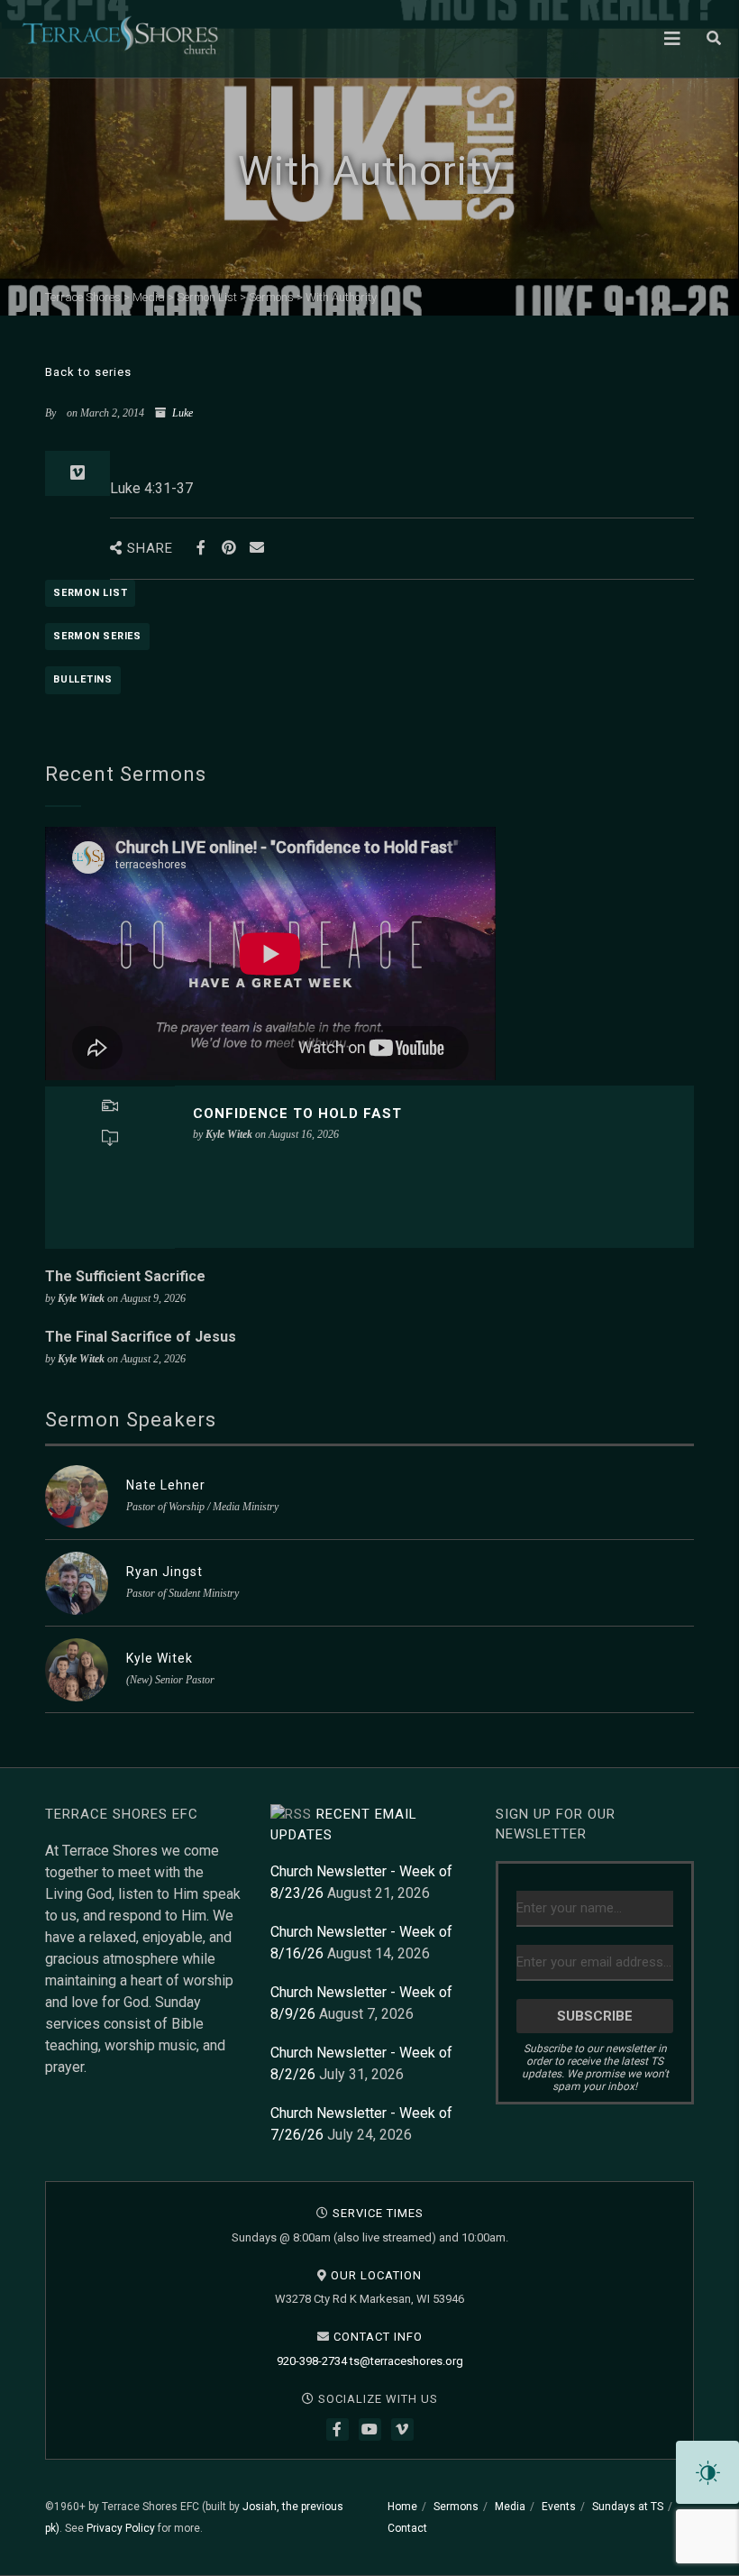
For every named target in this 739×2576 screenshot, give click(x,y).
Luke (182, 413)
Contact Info (378, 2337)
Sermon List (90, 593)
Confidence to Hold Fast (297, 1114)
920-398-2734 (312, 2361)
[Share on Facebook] (201, 548)
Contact (407, 2528)
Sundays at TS (628, 2507)
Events (559, 2507)
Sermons (456, 2507)
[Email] (256, 548)
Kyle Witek (160, 1658)
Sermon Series (97, 636)
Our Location (376, 2275)
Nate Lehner (166, 1485)
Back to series (88, 372)
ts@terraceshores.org (406, 2361)
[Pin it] (228, 548)
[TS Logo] (120, 35)
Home (402, 2507)
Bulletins (83, 679)
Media (510, 2507)
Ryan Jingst (164, 1572)
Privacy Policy (121, 2528)
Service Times (378, 2213)
